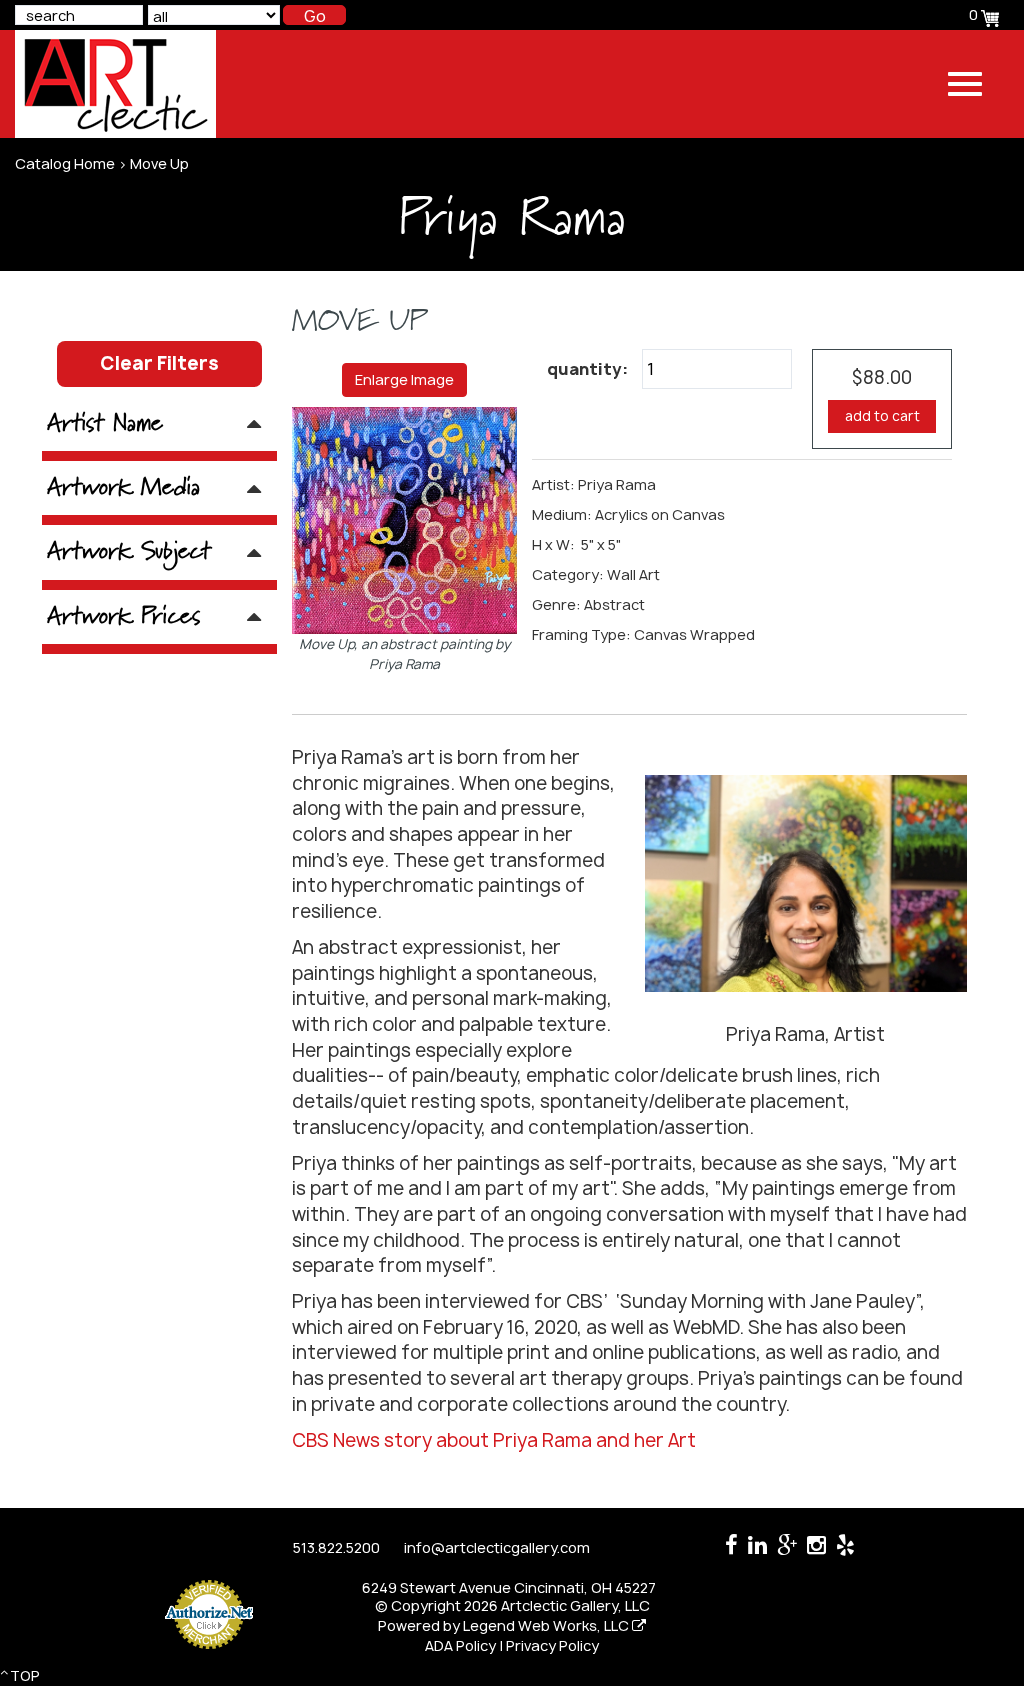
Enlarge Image (404, 379)
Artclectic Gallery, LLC (575, 1605)
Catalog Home (65, 163)
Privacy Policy (552, 1645)
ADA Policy (460, 1645)
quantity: (587, 369)
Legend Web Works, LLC (547, 1625)
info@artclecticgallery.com (497, 1547)
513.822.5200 (336, 1547)
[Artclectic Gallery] (115, 84)
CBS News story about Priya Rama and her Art (494, 1440)
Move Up (159, 163)
